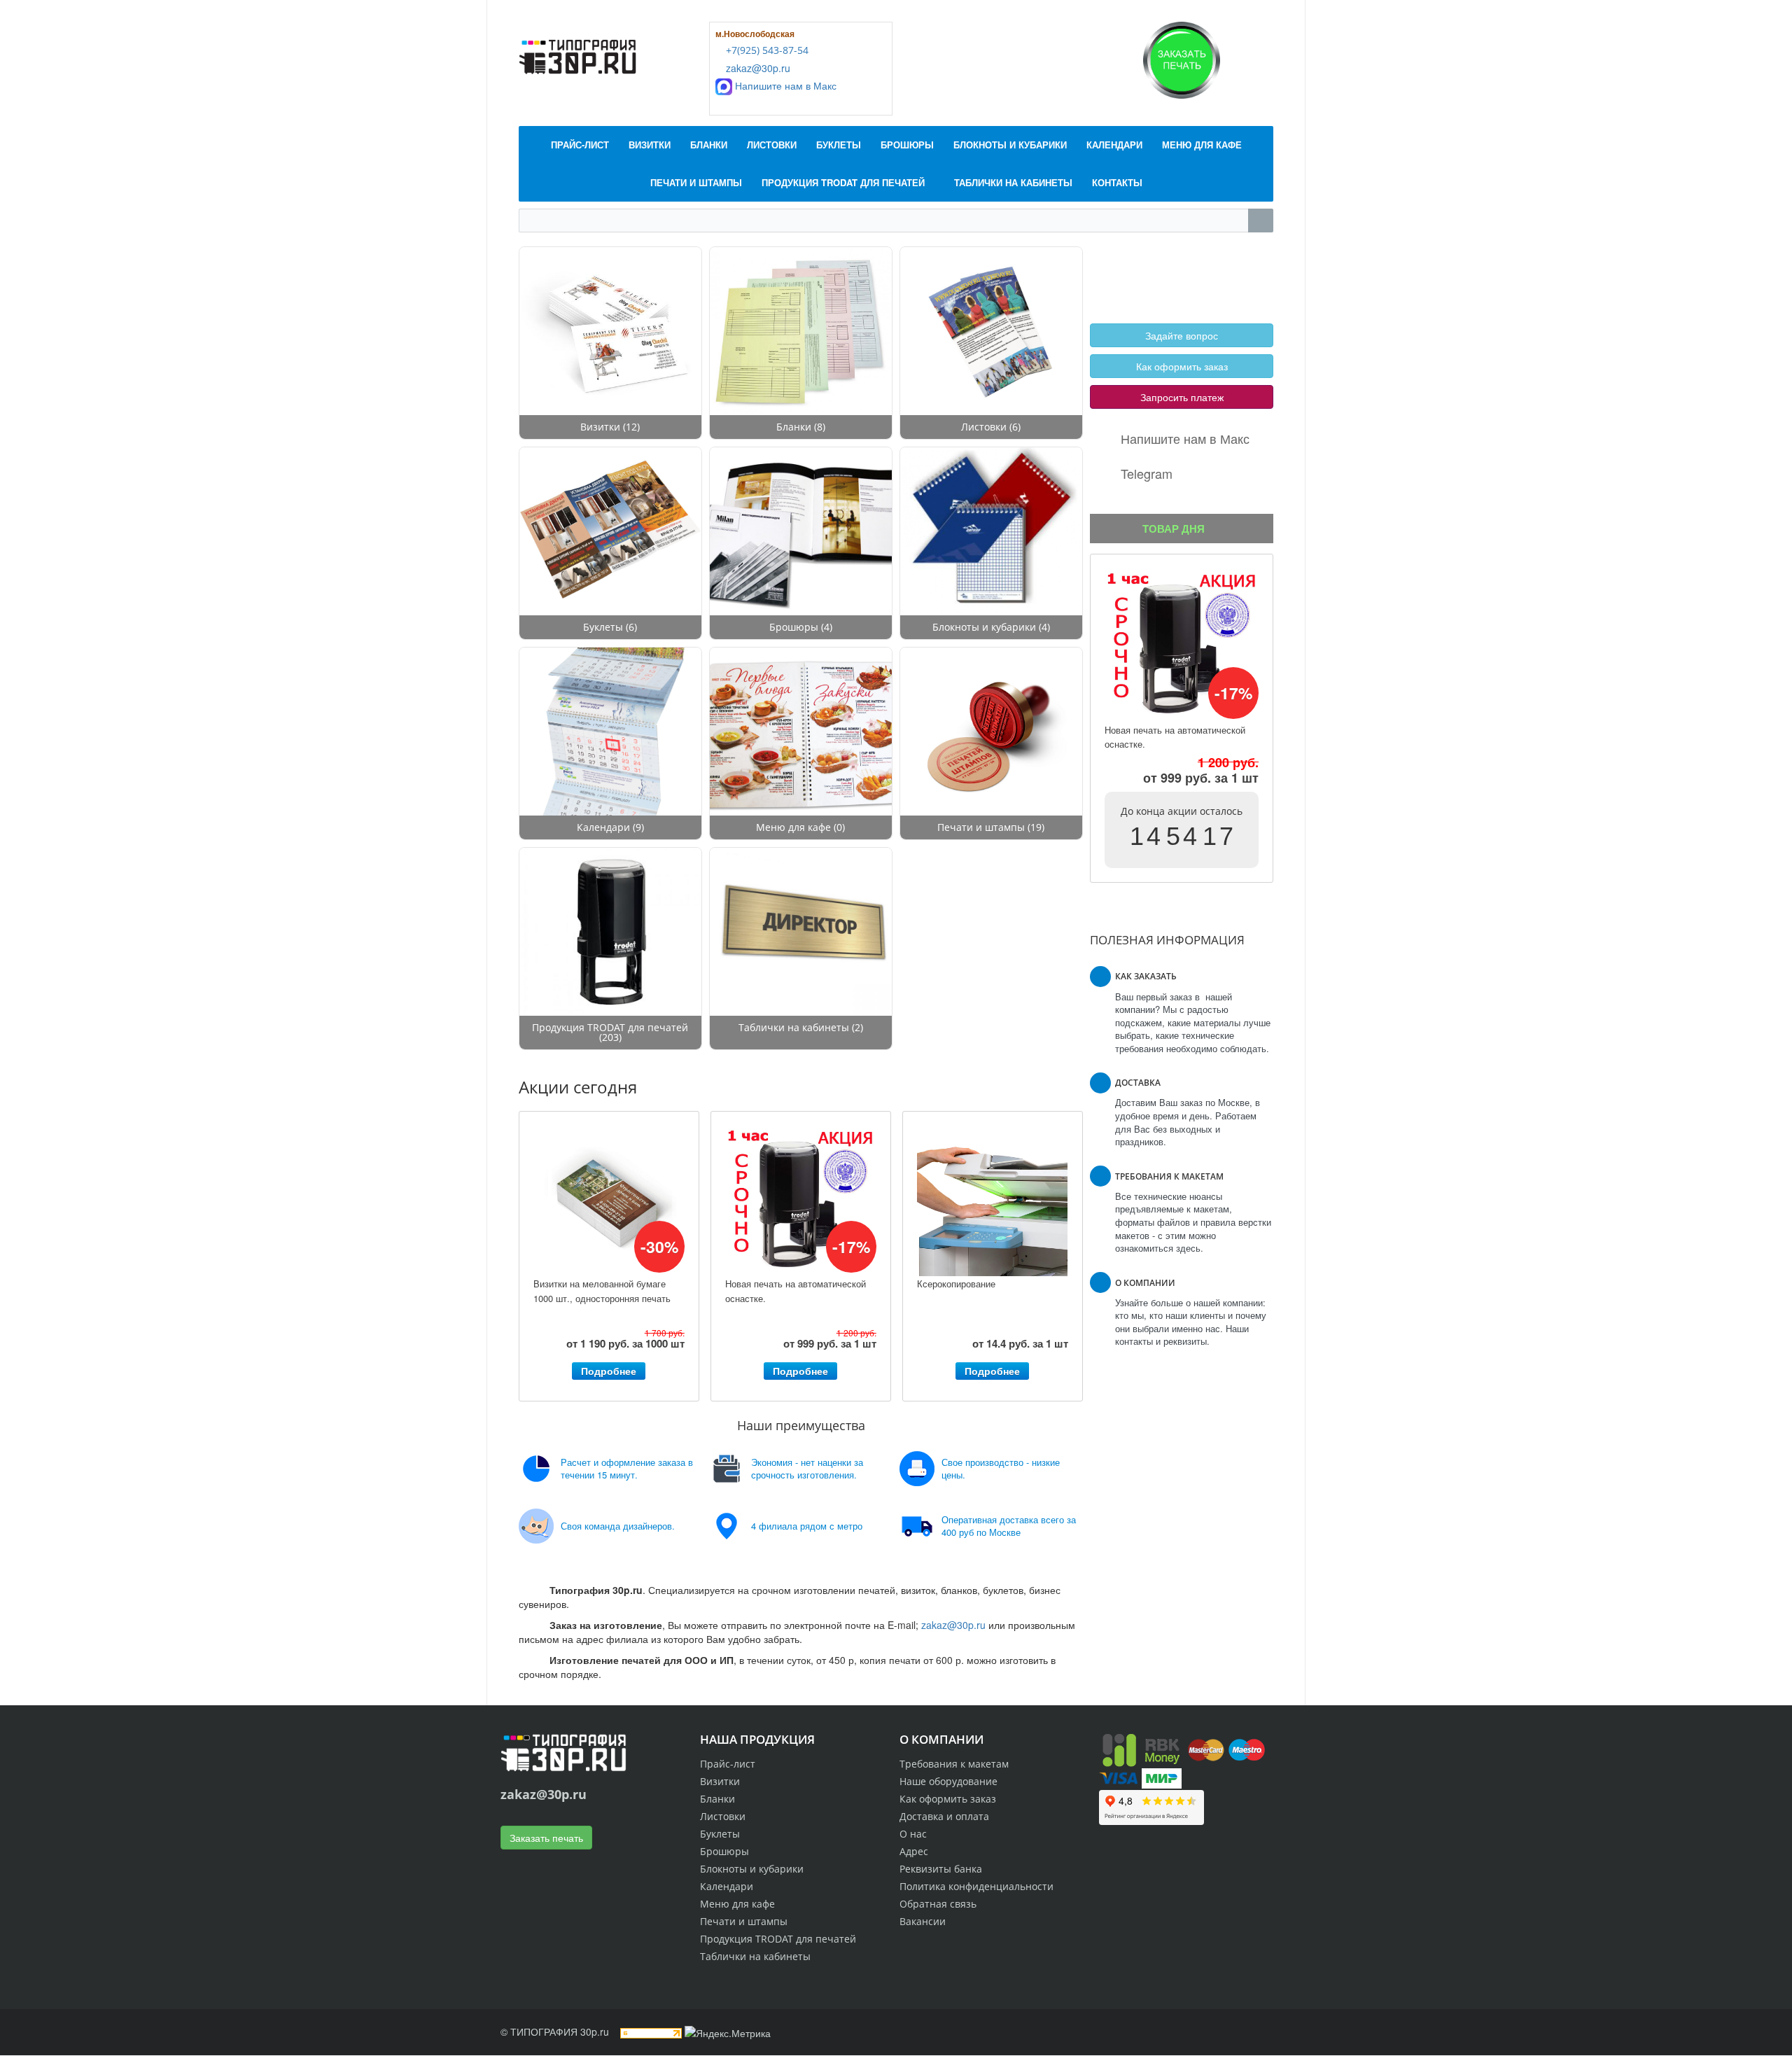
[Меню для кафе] (801, 732)
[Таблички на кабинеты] (801, 932)
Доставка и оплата (944, 1816)
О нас (913, 1834)
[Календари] (610, 732)
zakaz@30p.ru (757, 68)
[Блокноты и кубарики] (991, 531)
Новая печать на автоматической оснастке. (796, 1291)
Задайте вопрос (1182, 335)
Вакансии (923, 1921)
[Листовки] (991, 331)
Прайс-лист (728, 1764)
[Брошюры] (801, 531)
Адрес (914, 1851)
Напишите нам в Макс (784, 85)
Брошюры (794, 627)
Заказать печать (546, 1838)
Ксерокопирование (956, 1284)
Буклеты (603, 627)
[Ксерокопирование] (993, 1201)
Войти (1123, 263)
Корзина (1128, 279)
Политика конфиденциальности (976, 1886)
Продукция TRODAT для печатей (610, 1027)
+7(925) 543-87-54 (766, 50)
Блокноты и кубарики (984, 627)
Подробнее (609, 1371)
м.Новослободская (755, 34)
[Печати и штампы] (991, 732)
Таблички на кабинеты (794, 1027)
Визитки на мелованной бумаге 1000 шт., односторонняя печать (602, 1291)
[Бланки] (801, 331)
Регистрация (1176, 263)
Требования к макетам (954, 1764)
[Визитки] (610, 331)
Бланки (794, 427)
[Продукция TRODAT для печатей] (610, 932)
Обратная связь (938, 1904)
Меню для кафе (793, 827)
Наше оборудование (948, 1781)
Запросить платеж (1182, 397)
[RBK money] (1141, 1749)
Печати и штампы (981, 827)
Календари (605, 827)
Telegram (1147, 473)
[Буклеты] (610, 531)
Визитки (600, 427)
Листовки (984, 427)
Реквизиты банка (941, 1869)
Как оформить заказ (1182, 366)
